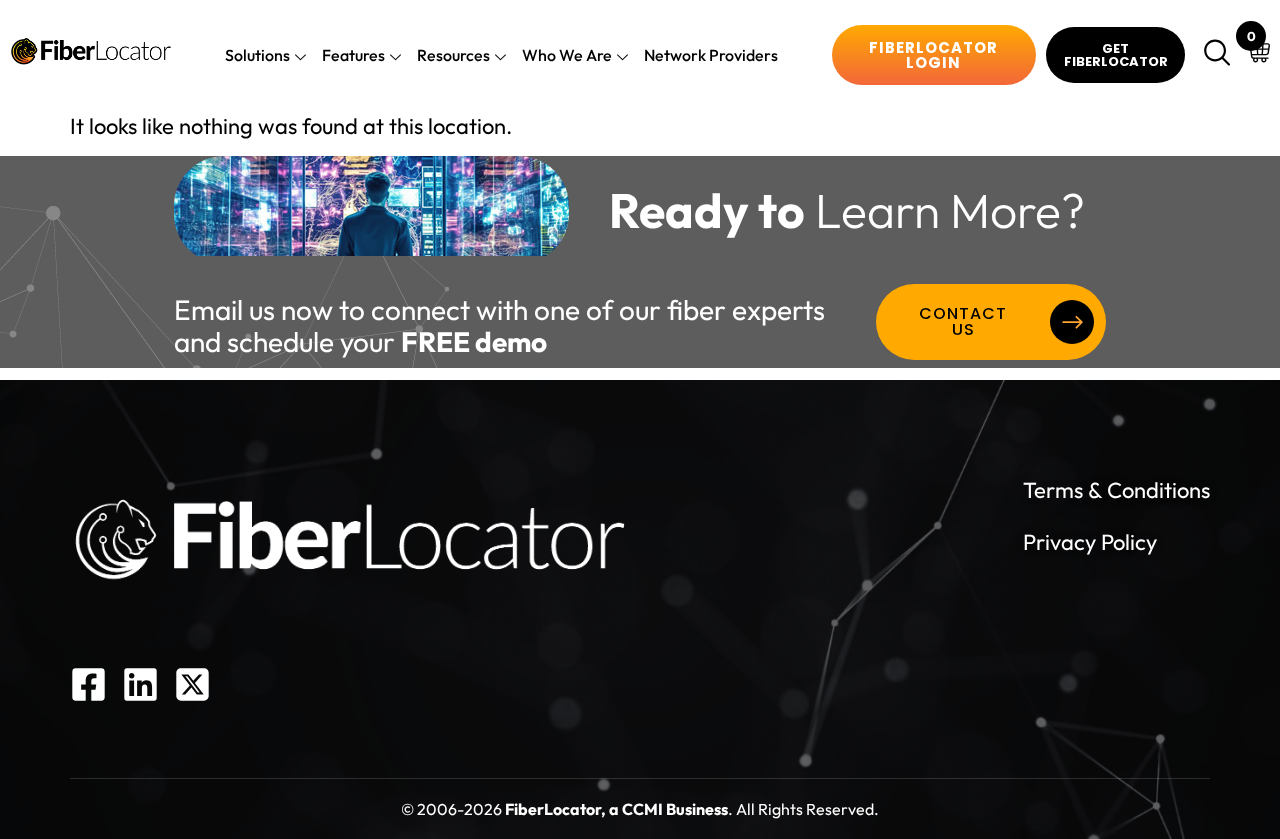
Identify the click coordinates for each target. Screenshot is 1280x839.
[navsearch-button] (1220, 55)
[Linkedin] (140, 684)
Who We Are (567, 55)
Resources (453, 55)
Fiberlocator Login (933, 55)
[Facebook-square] (88, 684)
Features (353, 55)
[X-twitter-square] (192, 684)
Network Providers (711, 55)
